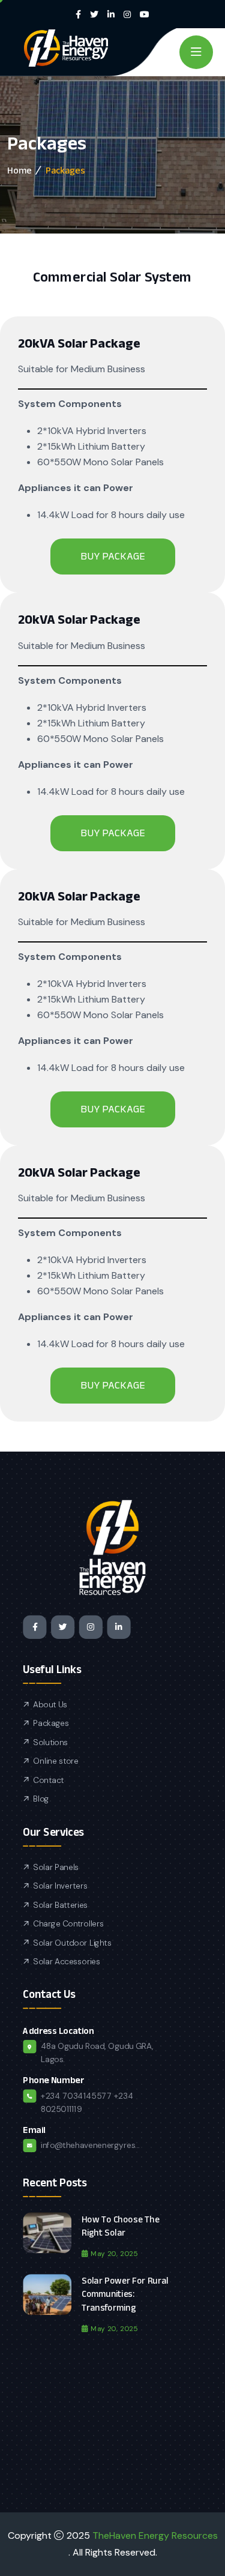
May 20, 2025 (114, 2253)
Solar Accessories (66, 1962)
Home (19, 170)
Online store (56, 1761)
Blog (41, 1799)
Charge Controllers (68, 1924)
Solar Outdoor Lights (72, 1943)
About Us (50, 1705)
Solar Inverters (60, 1886)
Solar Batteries (60, 1905)
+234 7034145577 (76, 2096)
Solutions (50, 1742)
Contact (48, 1780)
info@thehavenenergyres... (90, 2146)
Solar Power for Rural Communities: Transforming (125, 2294)
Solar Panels (56, 1867)
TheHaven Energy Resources (155, 2535)
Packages (51, 1724)
